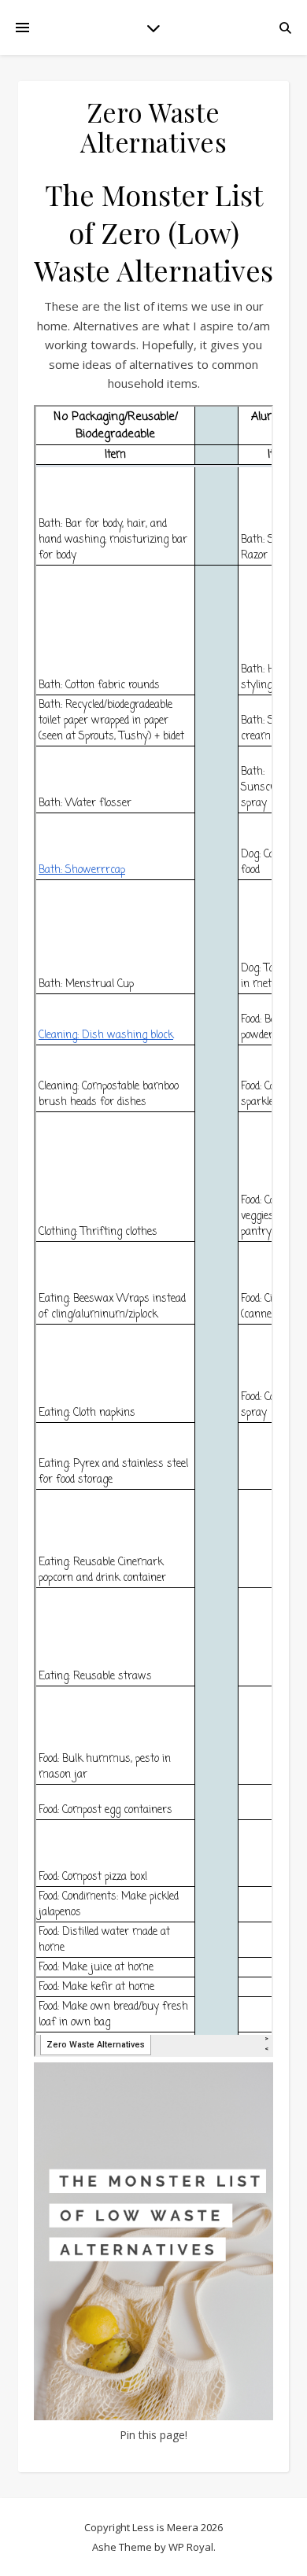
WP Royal (191, 2547)
